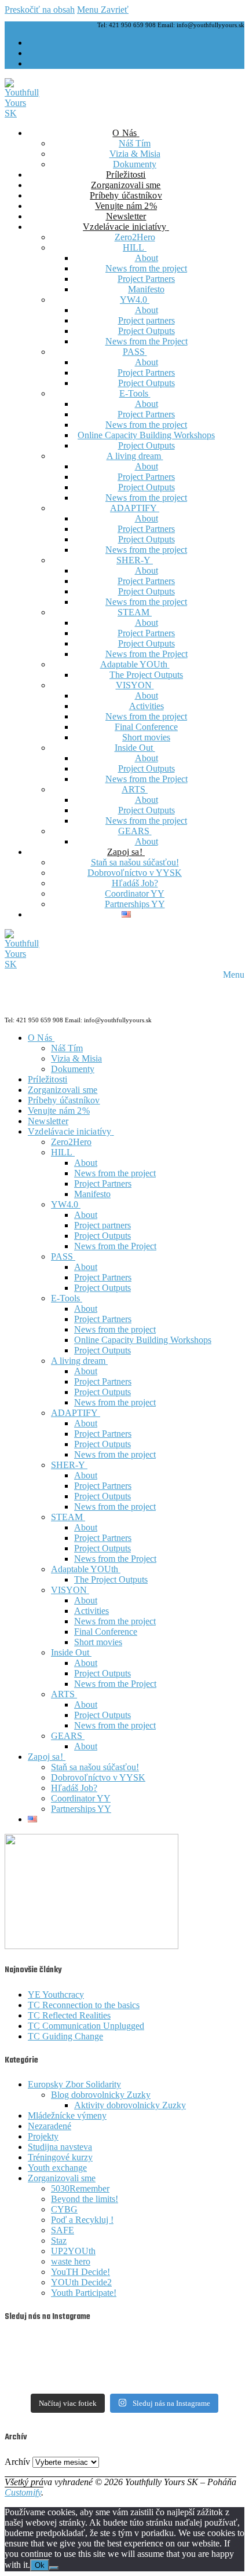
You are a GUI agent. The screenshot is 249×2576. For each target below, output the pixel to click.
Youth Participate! (84, 2293)
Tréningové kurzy (60, 2157)
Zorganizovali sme (62, 2178)
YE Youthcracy (56, 1995)
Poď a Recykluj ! (82, 2220)
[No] (54, 2568)
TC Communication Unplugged (86, 2026)
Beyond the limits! (85, 2199)
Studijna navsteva (60, 2147)
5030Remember (80, 2188)
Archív (17, 2462)
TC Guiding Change (65, 2036)
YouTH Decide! (80, 2272)
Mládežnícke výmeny (67, 2116)
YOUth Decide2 (81, 2282)
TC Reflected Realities (69, 2015)
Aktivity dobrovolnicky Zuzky (130, 2105)
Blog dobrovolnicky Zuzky (101, 2095)
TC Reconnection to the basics (84, 2005)
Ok (40, 2565)
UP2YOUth (73, 2251)
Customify (23, 2492)
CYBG (64, 2209)
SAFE (63, 2230)
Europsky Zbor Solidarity (74, 2084)
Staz (59, 2241)
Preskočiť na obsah (40, 10)
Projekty (43, 2136)
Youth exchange (57, 2168)
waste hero (71, 2261)
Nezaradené (50, 2126)
